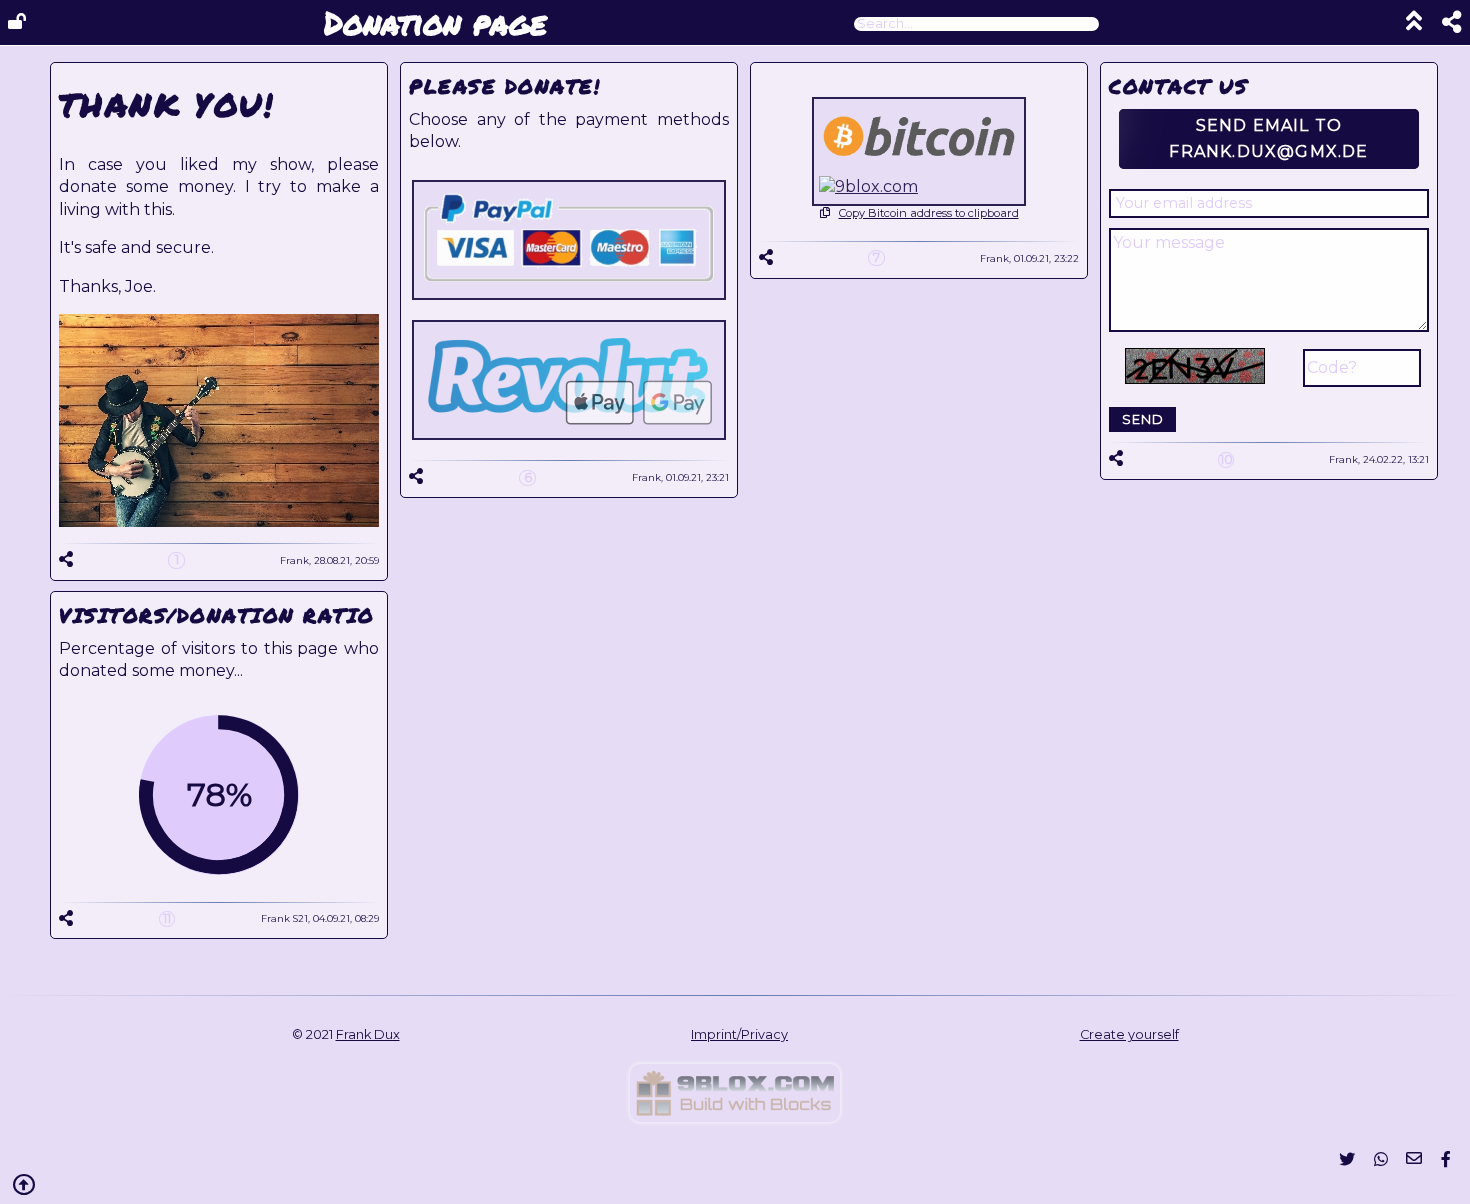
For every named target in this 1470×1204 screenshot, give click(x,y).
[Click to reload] (1195, 366)
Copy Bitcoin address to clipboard (929, 213)
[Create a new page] (735, 1116)
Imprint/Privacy (739, 1034)
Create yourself (1129, 1034)
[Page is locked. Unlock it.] (17, 22)
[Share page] (1442, 24)
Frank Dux (368, 1034)
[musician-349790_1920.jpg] (219, 521)
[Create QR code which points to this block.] (66, 559)
